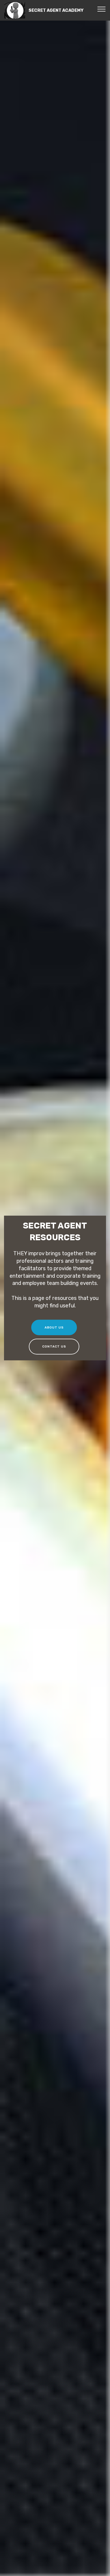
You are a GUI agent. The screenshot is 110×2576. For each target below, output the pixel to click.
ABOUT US (54, 1327)
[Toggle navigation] (102, 9)
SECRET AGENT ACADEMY (59, 10)
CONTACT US (54, 1346)
